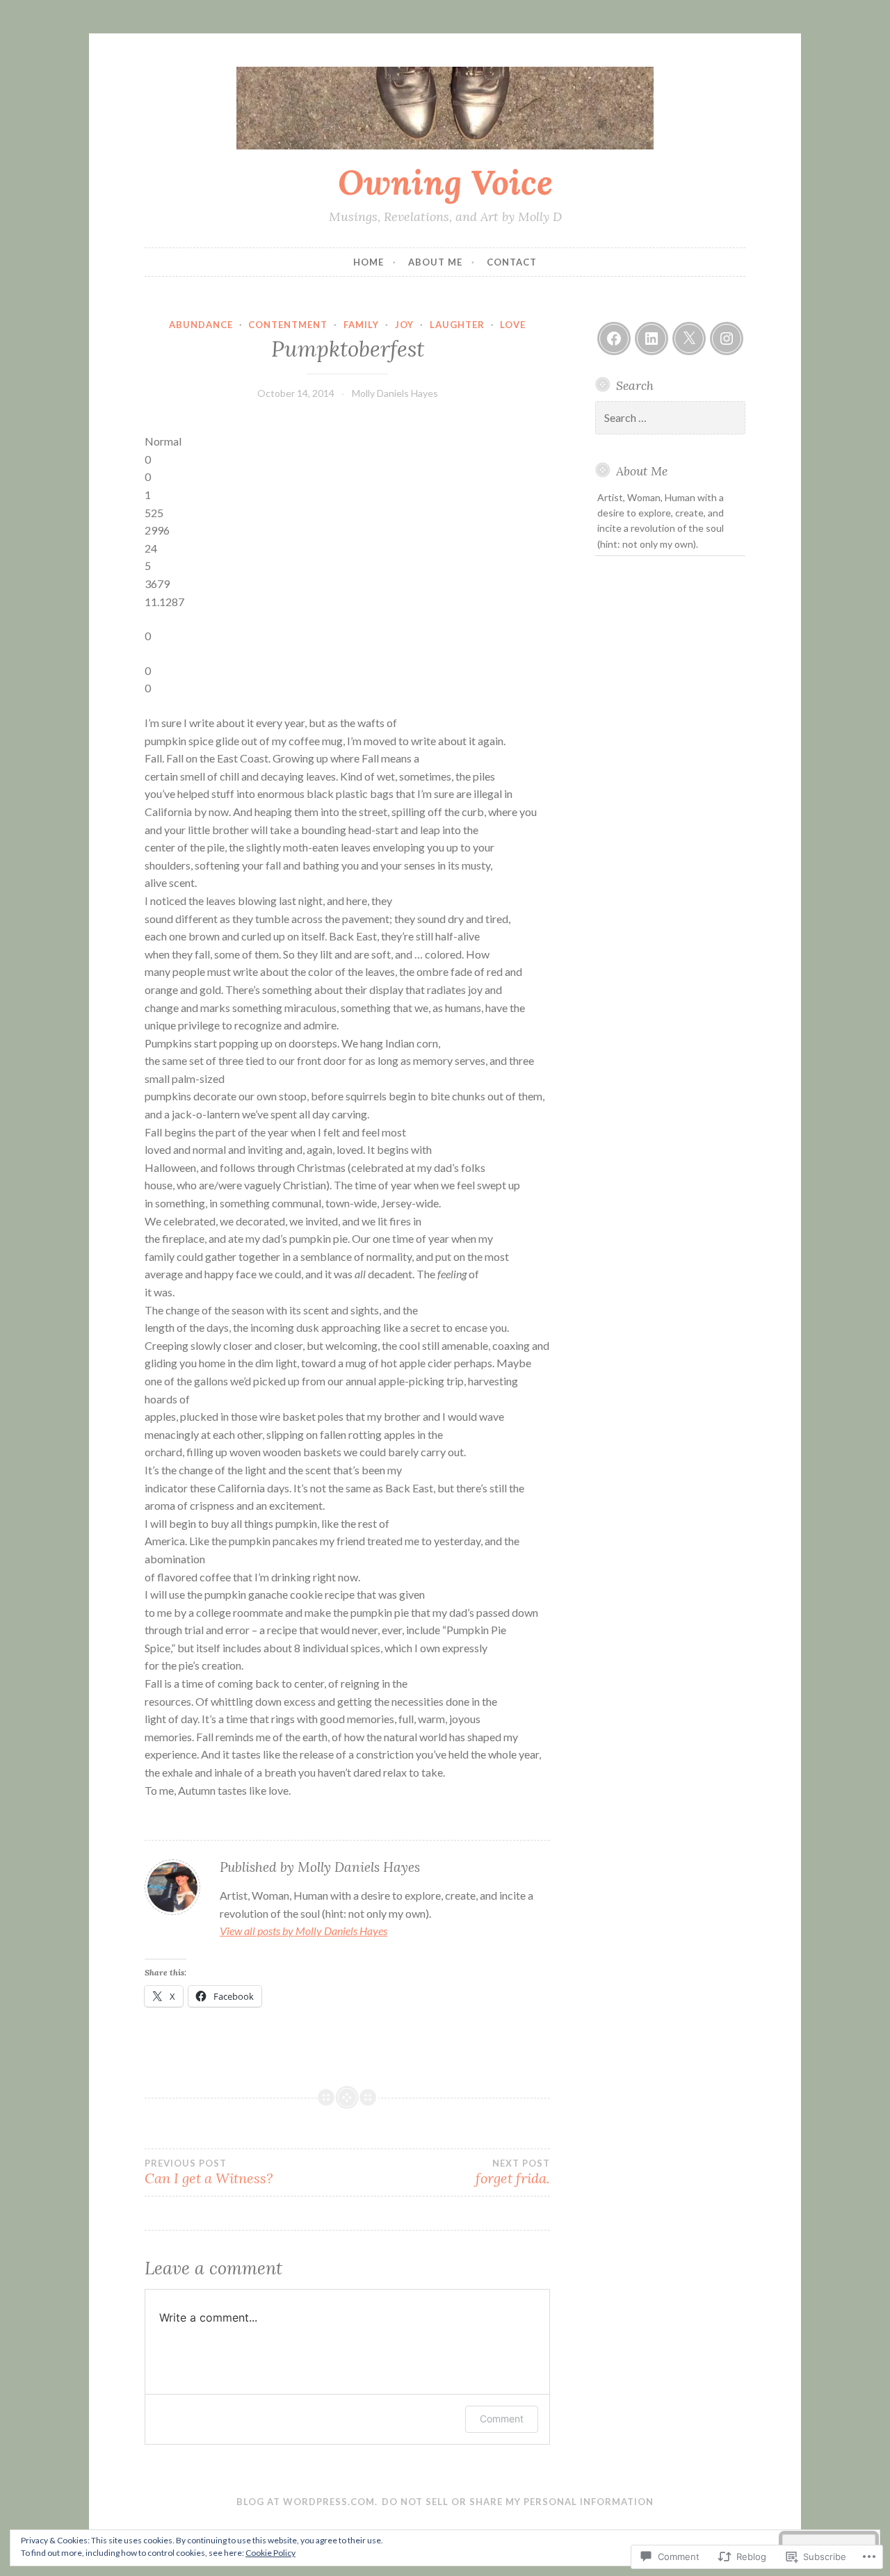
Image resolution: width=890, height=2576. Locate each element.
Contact (512, 262)
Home (369, 262)
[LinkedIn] (652, 339)
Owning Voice (445, 182)
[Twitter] (689, 339)
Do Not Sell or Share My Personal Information (518, 2502)
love (513, 325)
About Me (435, 262)
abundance (201, 325)
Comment (502, 2419)
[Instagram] (727, 339)
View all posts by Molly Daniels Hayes (304, 1931)
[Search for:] (670, 418)
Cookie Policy (270, 2553)
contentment (288, 325)
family (361, 325)
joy (404, 325)
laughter (457, 325)
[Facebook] (614, 339)
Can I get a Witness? (209, 2172)
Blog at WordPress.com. (307, 2502)
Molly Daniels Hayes (395, 393)
